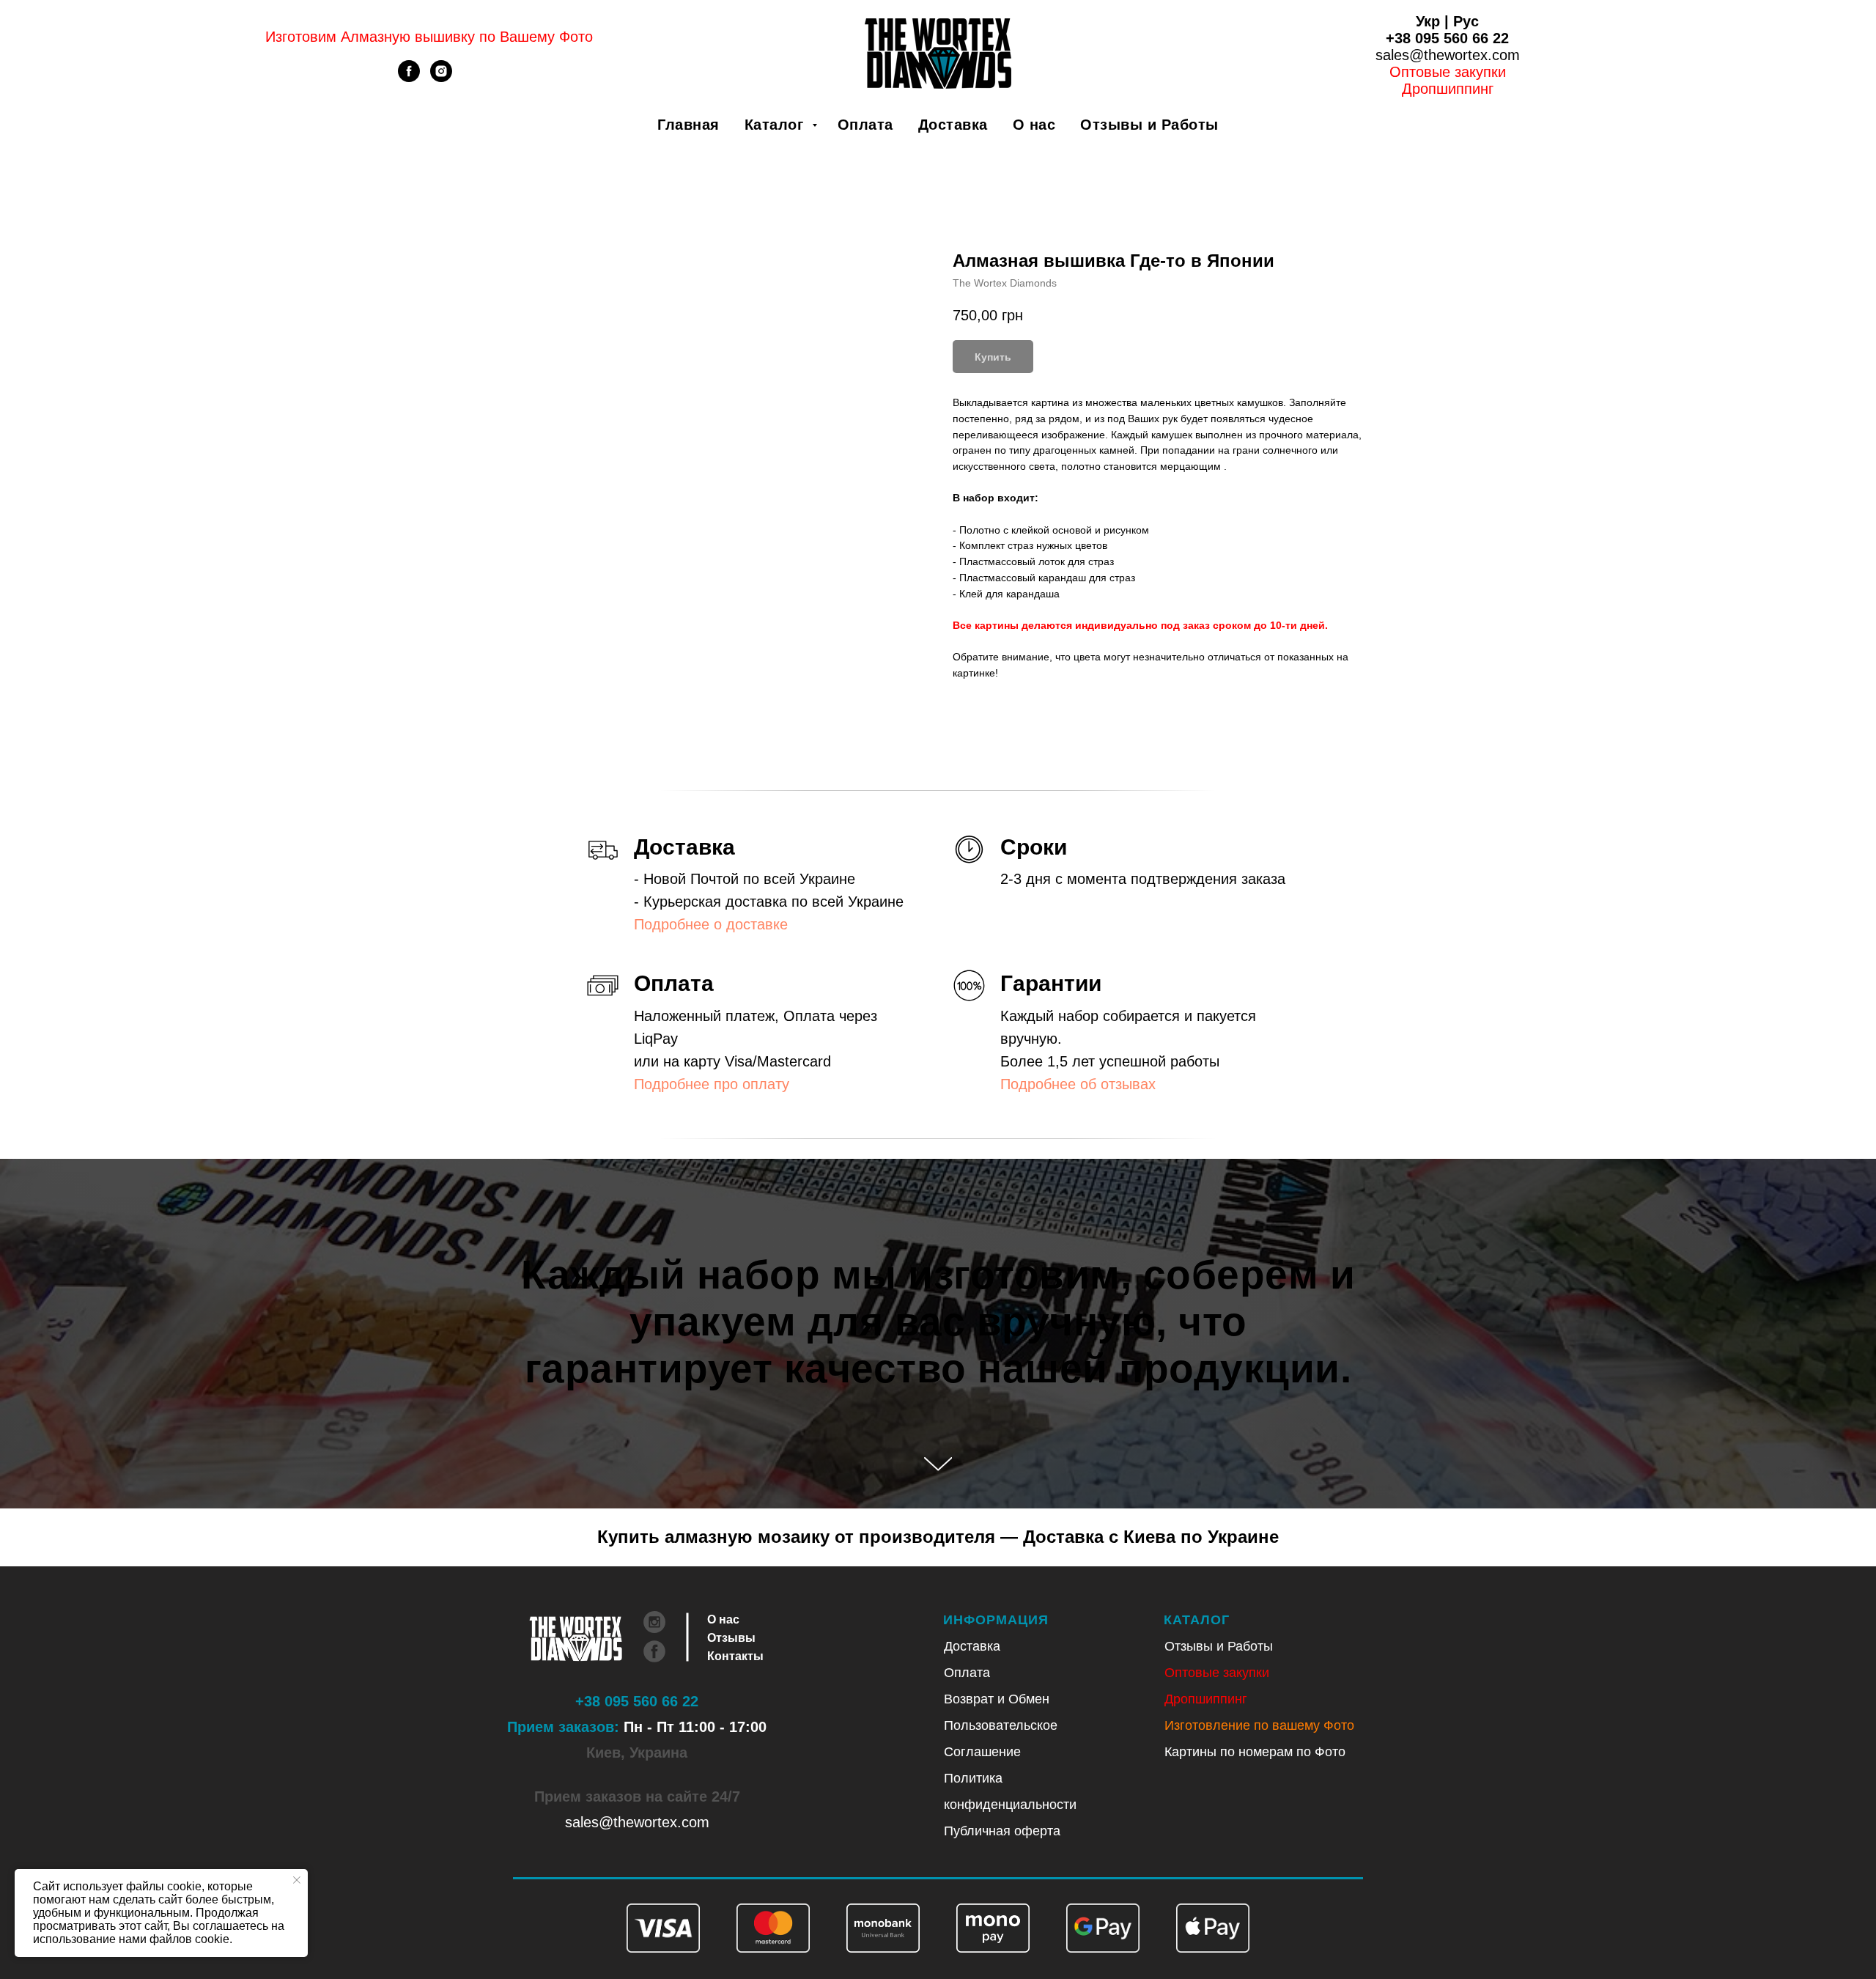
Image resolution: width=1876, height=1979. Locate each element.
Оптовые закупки (1448, 72)
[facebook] (409, 78)
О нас (1034, 125)
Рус (1466, 21)
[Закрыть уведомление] (297, 1880)
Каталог (776, 125)
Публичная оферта (1002, 1831)
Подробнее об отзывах (1078, 1084)
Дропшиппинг (1206, 1699)
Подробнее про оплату (712, 1084)
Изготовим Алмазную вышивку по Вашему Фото (429, 37)
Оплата (865, 125)
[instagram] (441, 78)
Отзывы (731, 1638)
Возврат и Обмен (997, 1699)
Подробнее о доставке (711, 924)
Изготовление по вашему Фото (1259, 1725)
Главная (688, 125)
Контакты (735, 1656)
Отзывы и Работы (1149, 125)
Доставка (953, 125)
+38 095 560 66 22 (1447, 38)
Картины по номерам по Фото (1255, 1752)
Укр (1428, 21)
